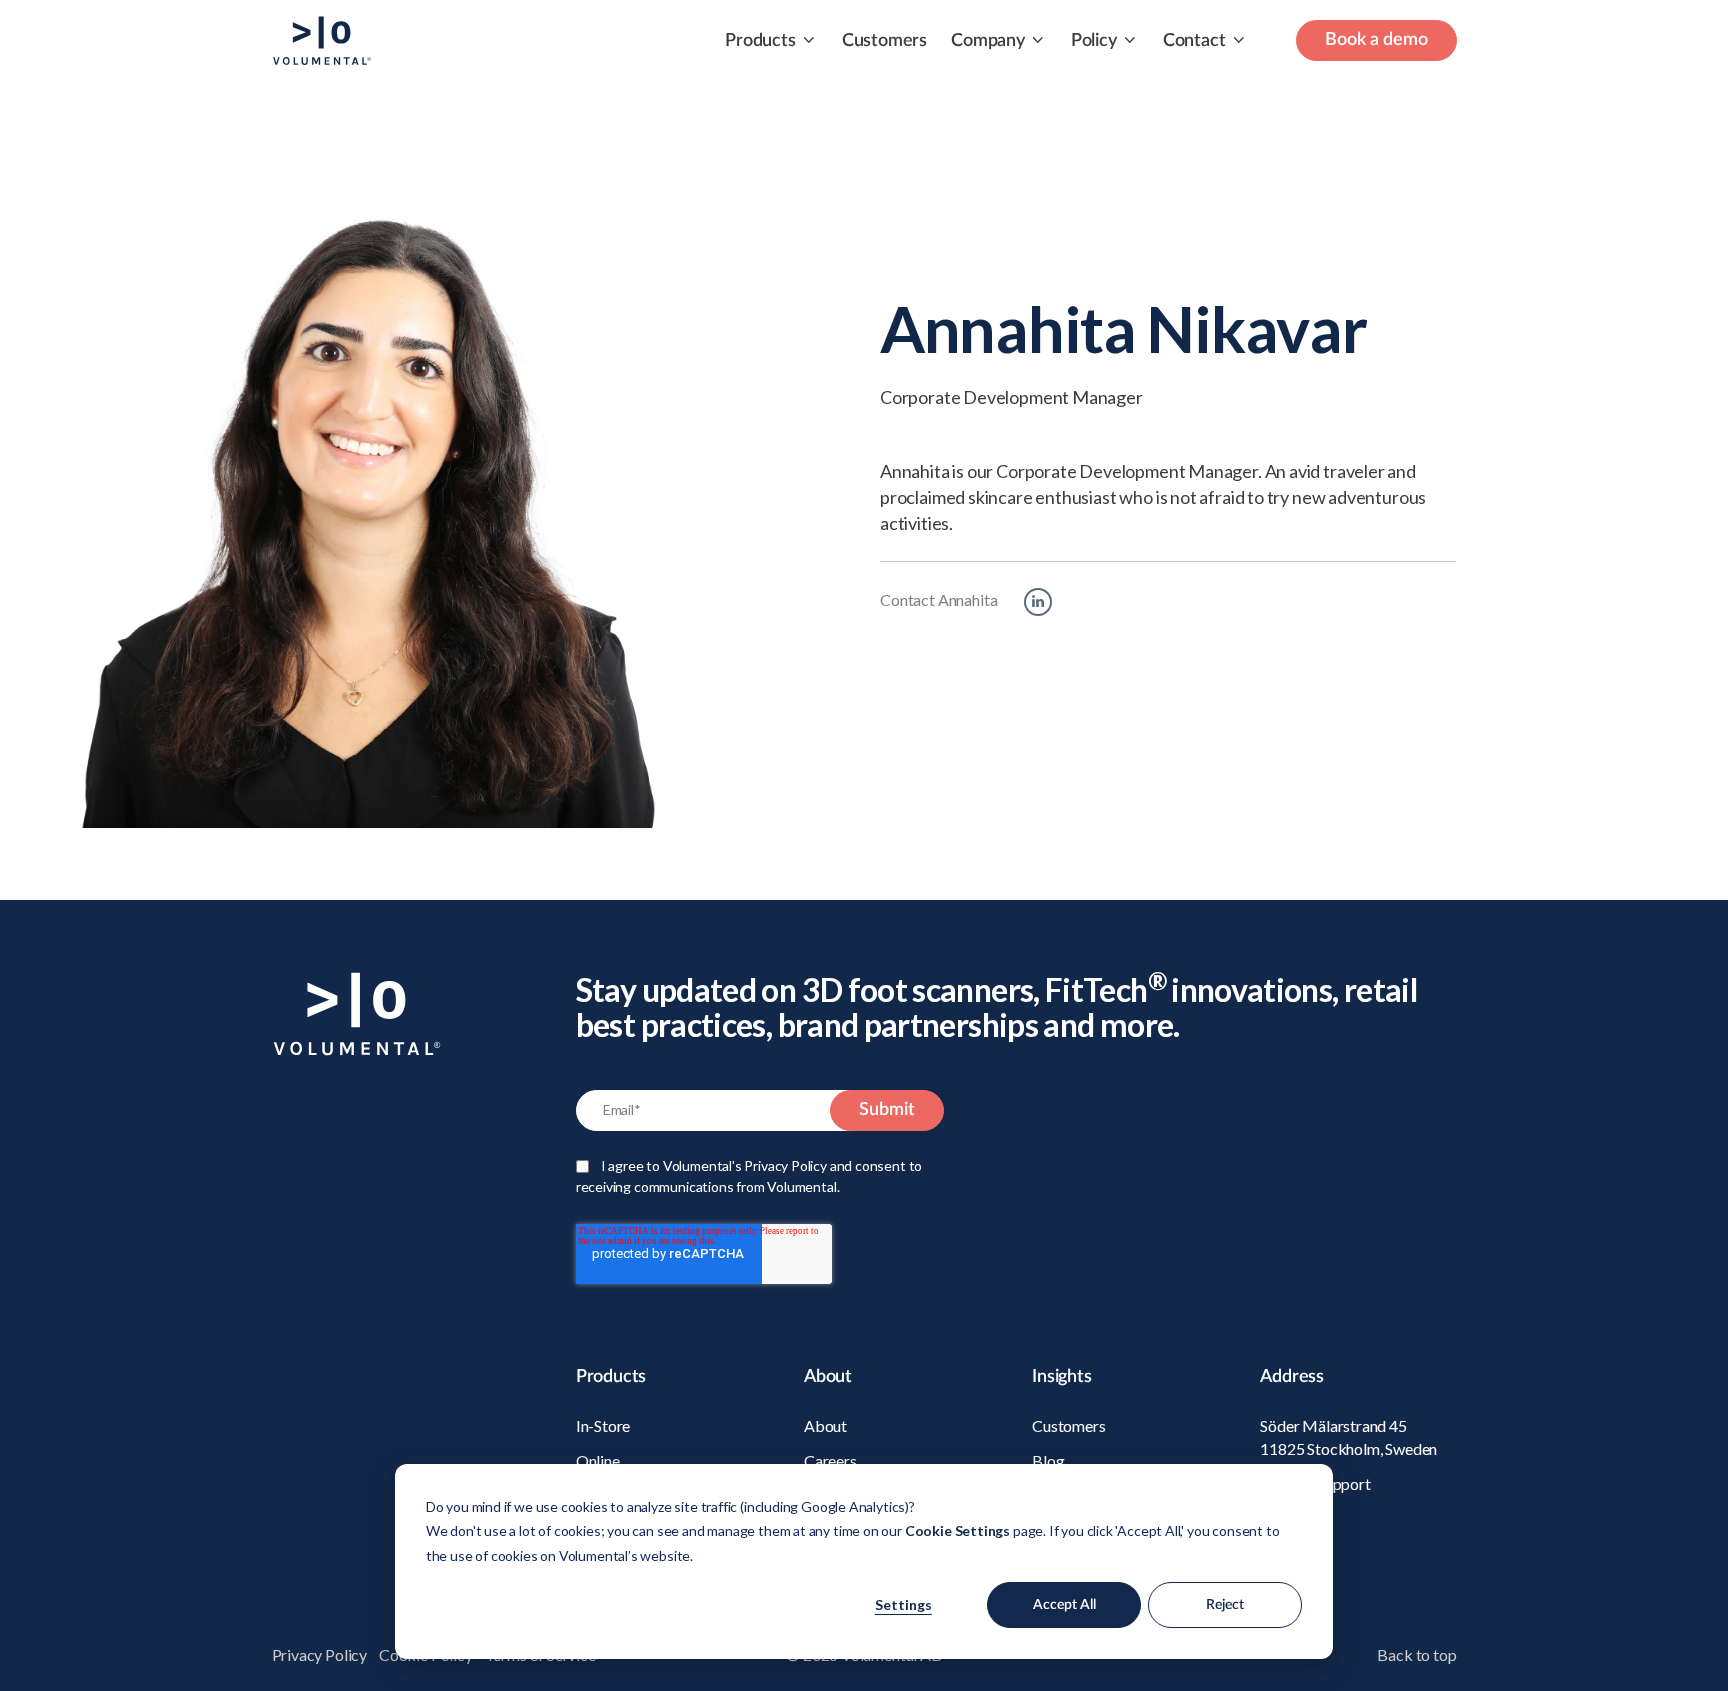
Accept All (1064, 1605)
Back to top (1416, 1654)
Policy (1094, 41)
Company (988, 41)
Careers (830, 1460)
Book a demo (1376, 40)
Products (760, 41)
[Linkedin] (1038, 602)
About (825, 1425)
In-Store (603, 1425)
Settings (903, 1604)
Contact (1194, 41)
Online (598, 1460)
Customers (884, 41)
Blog (1048, 1460)
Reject (1225, 1605)
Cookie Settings (957, 1530)
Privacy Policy (319, 1654)
